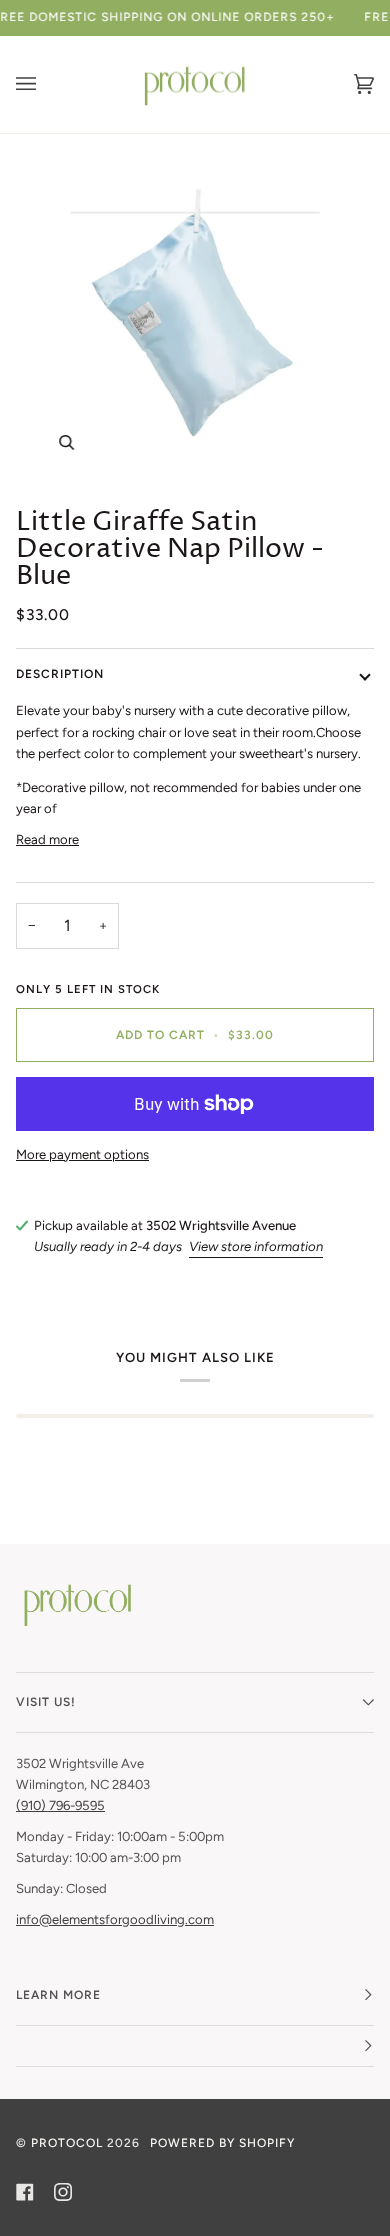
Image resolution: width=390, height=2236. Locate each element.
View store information (256, 1246)
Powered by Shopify (222, 2143)
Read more (47, 839)
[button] (195, 2046)
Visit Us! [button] (46, 1702)
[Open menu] (46, 84)
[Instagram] (63, 2192)
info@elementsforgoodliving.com (115, 1919)
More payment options (82, 1154)
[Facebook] (25, 2192)
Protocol (67, 2143)
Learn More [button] (58, 1995)
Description (60, 674)
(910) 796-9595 (60, 1805)
